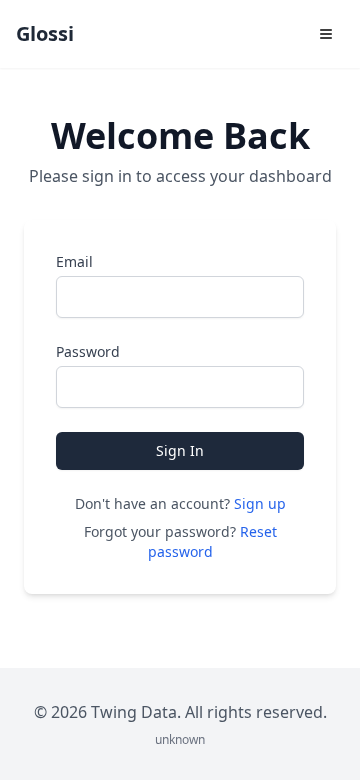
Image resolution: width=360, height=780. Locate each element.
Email (74, 261)
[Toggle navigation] (326, 34)
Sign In (180, 450)
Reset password (212, 541)
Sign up (260, 503)
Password (88, 351)
